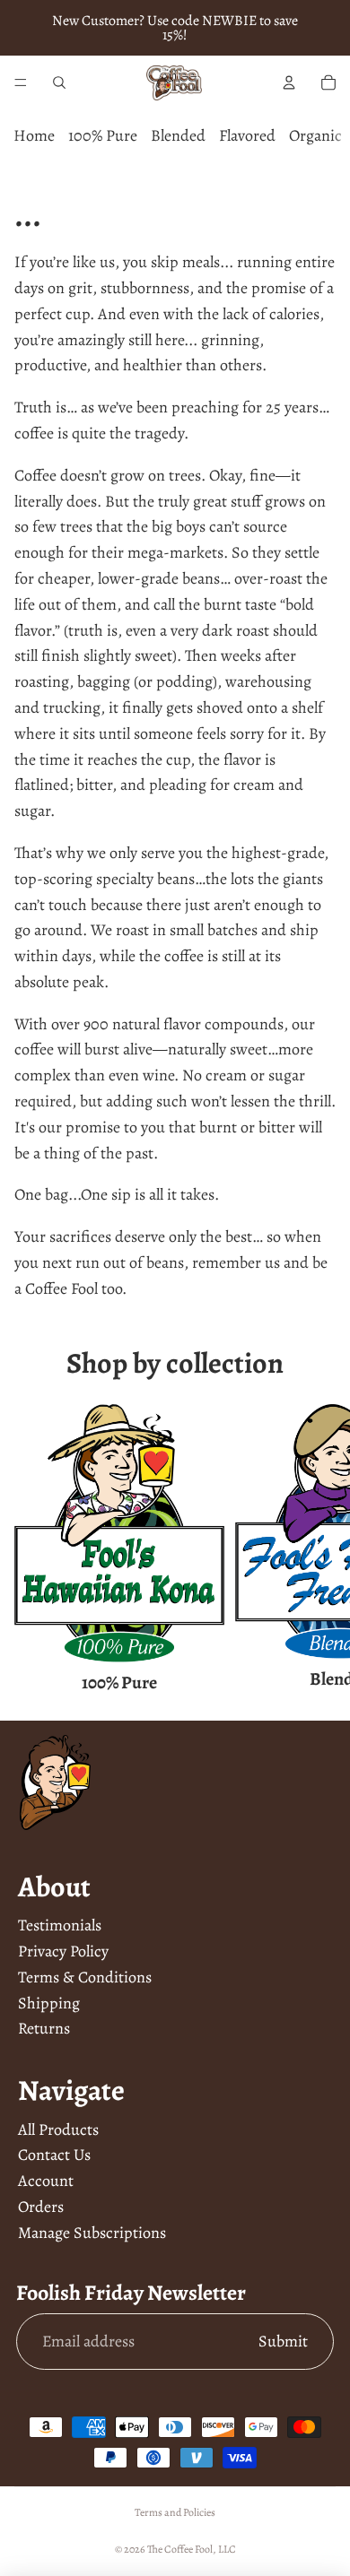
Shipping (49, 2003)
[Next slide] (316, 1316)
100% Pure (103, 135)
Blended (178, 135)
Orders (41, 2207)
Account (46, 2181)
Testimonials (60, 1925)
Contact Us (54, 2155)
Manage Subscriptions (92, 2233)
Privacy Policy (63, 1951)
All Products (58, 2129)
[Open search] (59, 82)
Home (34, 135)
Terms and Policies (175, 2512)
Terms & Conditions (85, 1977)
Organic (315, 135)
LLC (227, 2549)
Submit (283, 2341)
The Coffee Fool (180, 2549)
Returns (44, 2028)
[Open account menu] (289, 82)
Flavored (247, 135)
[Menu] (21, 82)
